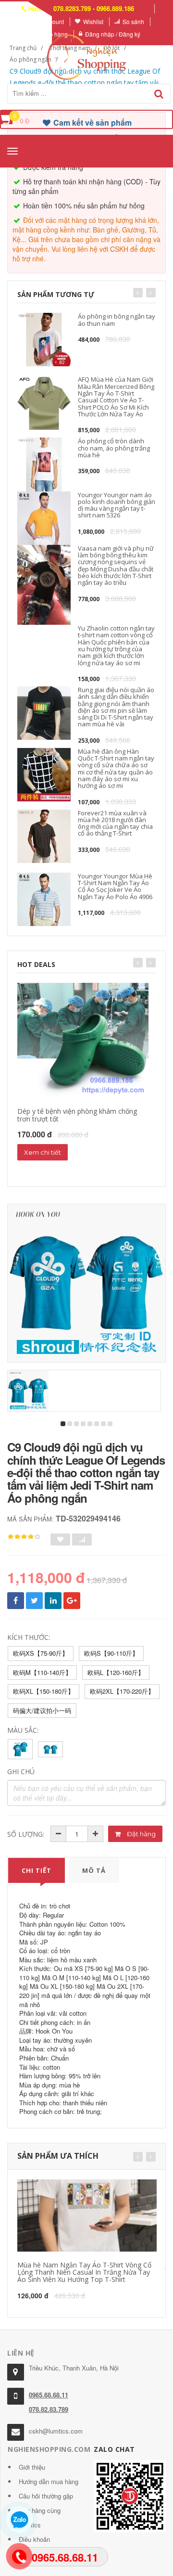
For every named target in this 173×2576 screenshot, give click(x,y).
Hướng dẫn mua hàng (49, 2481)
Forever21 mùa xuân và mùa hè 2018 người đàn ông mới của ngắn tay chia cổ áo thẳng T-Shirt (115, 823)
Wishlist (93, 21)
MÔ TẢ (94, 1870)
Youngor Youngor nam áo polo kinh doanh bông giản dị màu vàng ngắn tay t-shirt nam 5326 (117, 505)
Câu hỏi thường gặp (46, 2496)
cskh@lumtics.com (56, 2431)
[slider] (24, 1537)
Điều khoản (34, 2539)
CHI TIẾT (37, 1870)
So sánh (133, 21)
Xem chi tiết (43, 1152)
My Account (49, 21)
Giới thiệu (32, 2467)
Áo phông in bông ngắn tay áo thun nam (117, 320)
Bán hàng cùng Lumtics (40, 2518)
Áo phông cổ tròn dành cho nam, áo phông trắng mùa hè (114, 448)
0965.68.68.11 (49, 2395)
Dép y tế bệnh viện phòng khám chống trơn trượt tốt (77, 1115)
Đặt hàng (141, 1834)
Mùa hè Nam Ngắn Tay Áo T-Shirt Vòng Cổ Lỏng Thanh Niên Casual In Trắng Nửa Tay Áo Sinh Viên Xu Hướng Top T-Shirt (84, 2272)
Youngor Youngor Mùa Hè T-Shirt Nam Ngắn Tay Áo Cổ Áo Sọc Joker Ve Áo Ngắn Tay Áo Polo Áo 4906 (115, 886)
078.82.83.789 (49, 2409)
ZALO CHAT (114, 2449)
